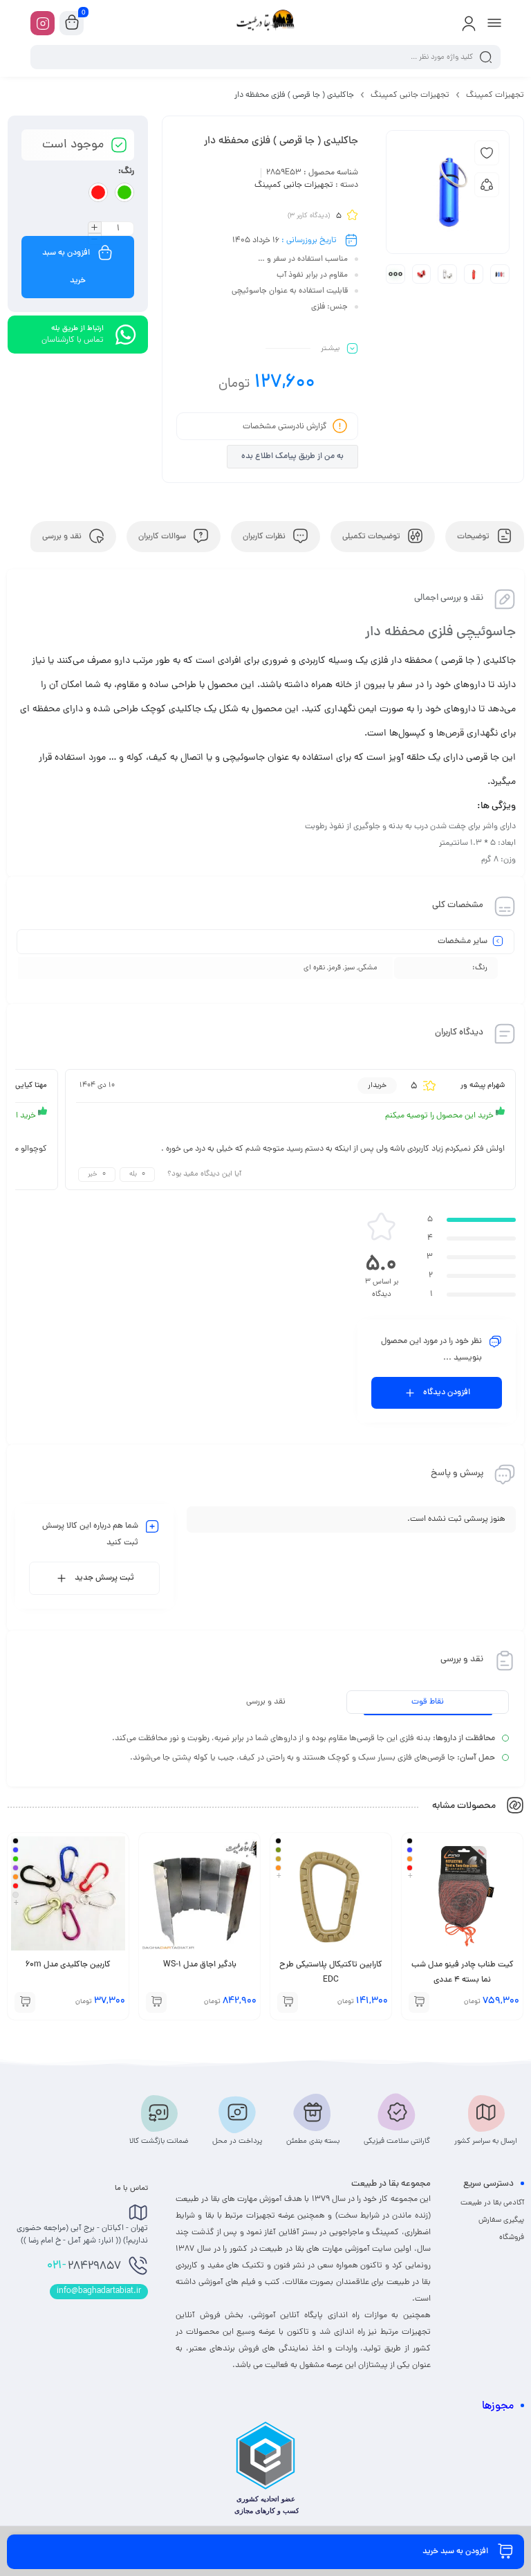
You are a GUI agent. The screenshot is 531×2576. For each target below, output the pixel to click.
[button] (156, 2002)
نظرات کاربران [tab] (265, 537)
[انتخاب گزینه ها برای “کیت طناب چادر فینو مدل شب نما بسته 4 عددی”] (419, 2002)
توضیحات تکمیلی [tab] (372, 537)
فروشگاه (512, 2238)
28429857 (84, 2266)
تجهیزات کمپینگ (495, 95)
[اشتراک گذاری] (487, 185)
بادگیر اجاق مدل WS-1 (200, 1965)
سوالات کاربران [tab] (163, 537)
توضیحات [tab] (474, 537)
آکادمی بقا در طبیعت (492, 2203)
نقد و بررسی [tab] (63, 537)
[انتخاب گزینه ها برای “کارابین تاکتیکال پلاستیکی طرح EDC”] (288, 2002)
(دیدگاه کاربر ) (309, 216)
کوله (135, 758)
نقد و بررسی (266, 1702)
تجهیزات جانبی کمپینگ (410, 95)
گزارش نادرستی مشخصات (285, 427)
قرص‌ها (450, 734)
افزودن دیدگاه (447, 1393)
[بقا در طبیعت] (265, 23)
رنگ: (126, 172)
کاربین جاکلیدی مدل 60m (68, 1965)
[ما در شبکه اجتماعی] (43, 23)
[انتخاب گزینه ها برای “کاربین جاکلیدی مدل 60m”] (25, 2002)
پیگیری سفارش (501, 2220)
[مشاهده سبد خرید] (72, 24)
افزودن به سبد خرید (66, 267)
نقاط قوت (428, 1702)
